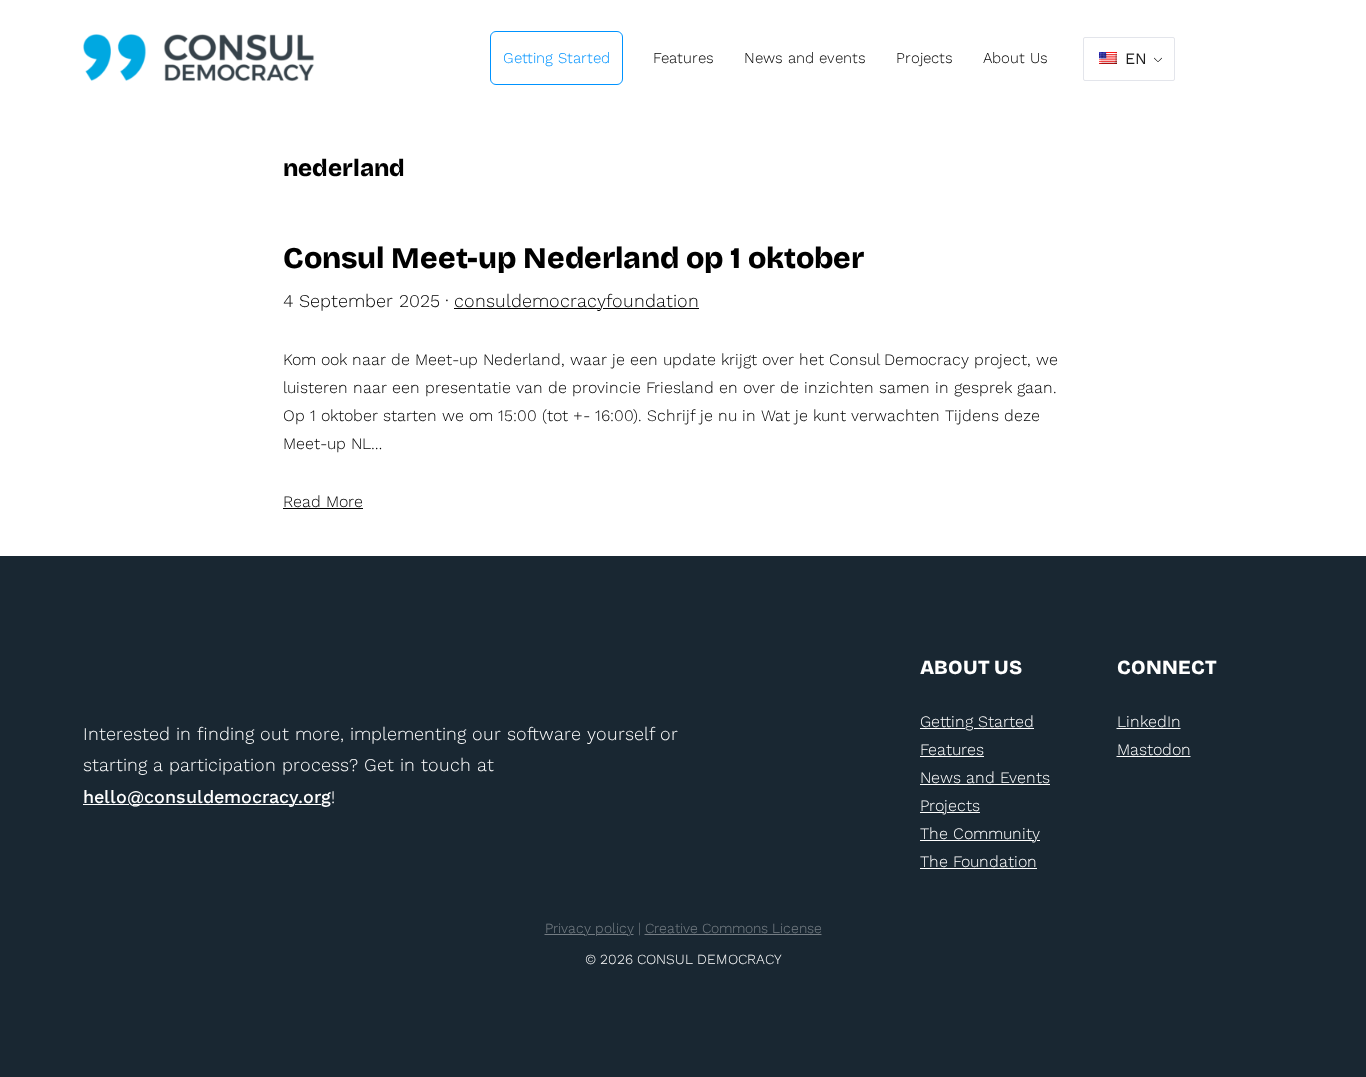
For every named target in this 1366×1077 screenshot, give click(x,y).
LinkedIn (1149, 721)
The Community (980, 833)
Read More (323, 501)
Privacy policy (589, 928)
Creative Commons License (733, 928)
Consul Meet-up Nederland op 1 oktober (573, 258)
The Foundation (978, 861)
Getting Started (977, 721)
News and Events (985, 777)
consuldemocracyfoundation (576, 300)
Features (952, 749)
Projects (950, 805)
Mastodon (1154, 749)
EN (1133, 58)
